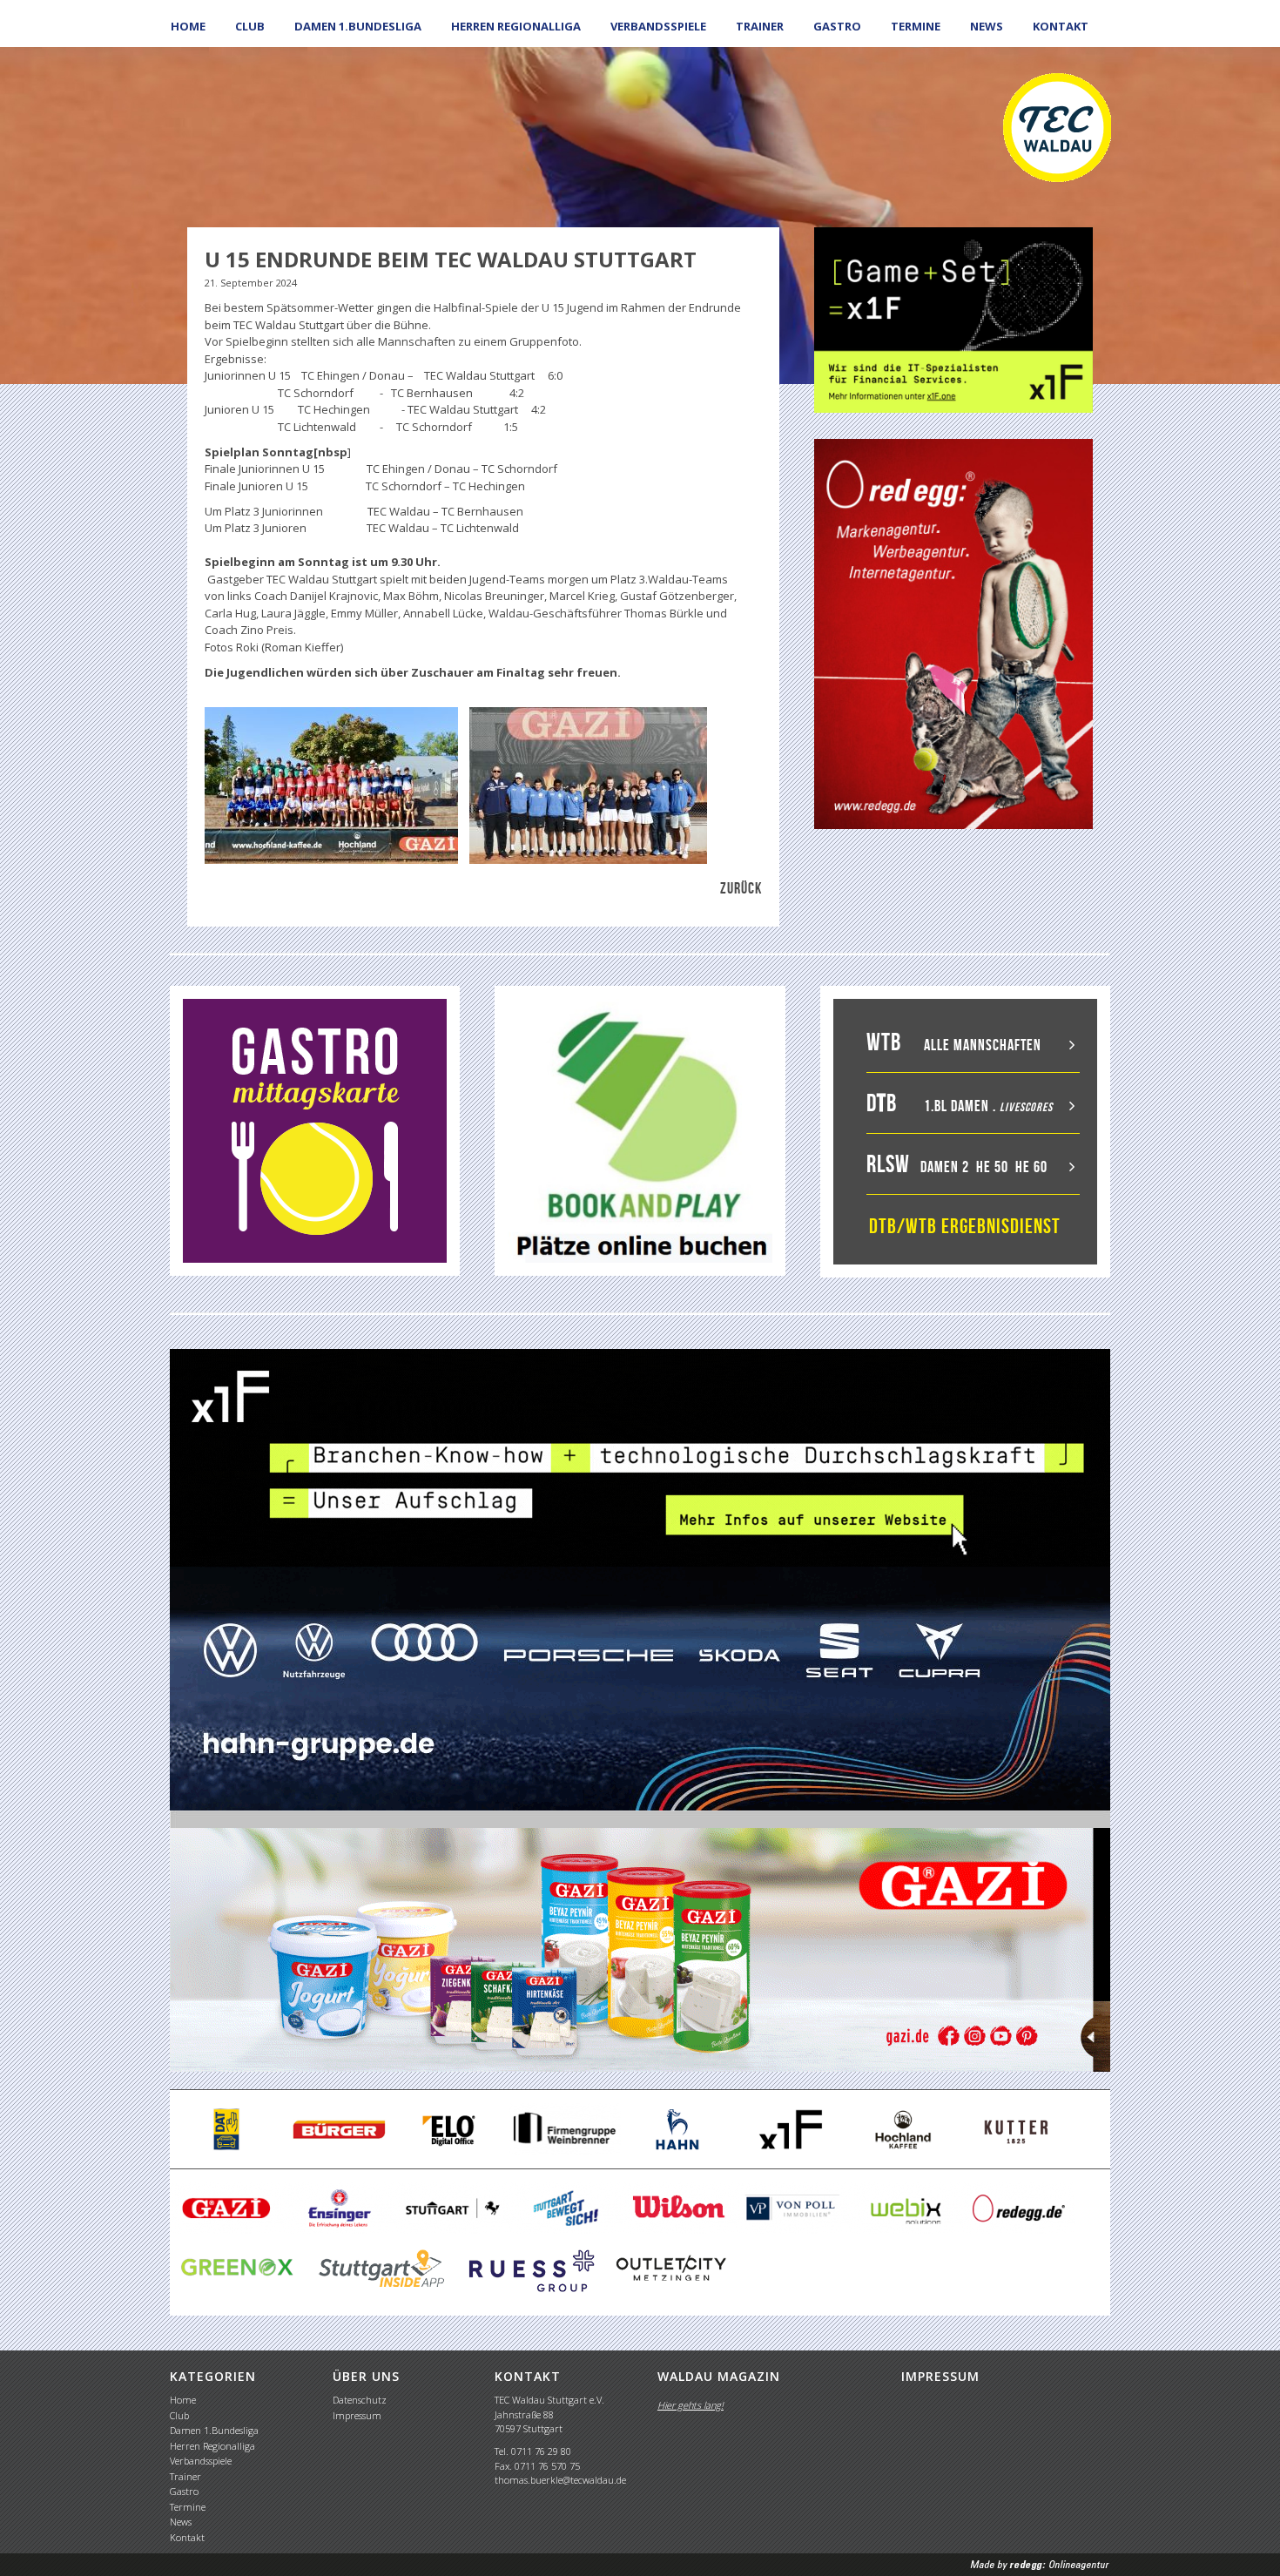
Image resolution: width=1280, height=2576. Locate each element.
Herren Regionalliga (516, 26)
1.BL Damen (957, 1106)
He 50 (992, 1167)
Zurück (741, 888)
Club (250, 26)
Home (188, 26)
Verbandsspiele (658, 26)
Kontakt (1061, 26)
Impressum (357, 2415)
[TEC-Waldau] (1057, 126)
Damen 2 (945, 1167)
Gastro (837, 26)
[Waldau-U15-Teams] (588, 786)
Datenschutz (360, 2400)
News (987, 26)
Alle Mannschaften (983, 1045)
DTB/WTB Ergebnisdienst (965, 1226)
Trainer (760, 26)
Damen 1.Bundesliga (358, 26)
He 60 (1031, 1167)
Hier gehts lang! (691, 2405)
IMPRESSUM (940, 2376)
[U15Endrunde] (331, 786)
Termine (916, 26)
